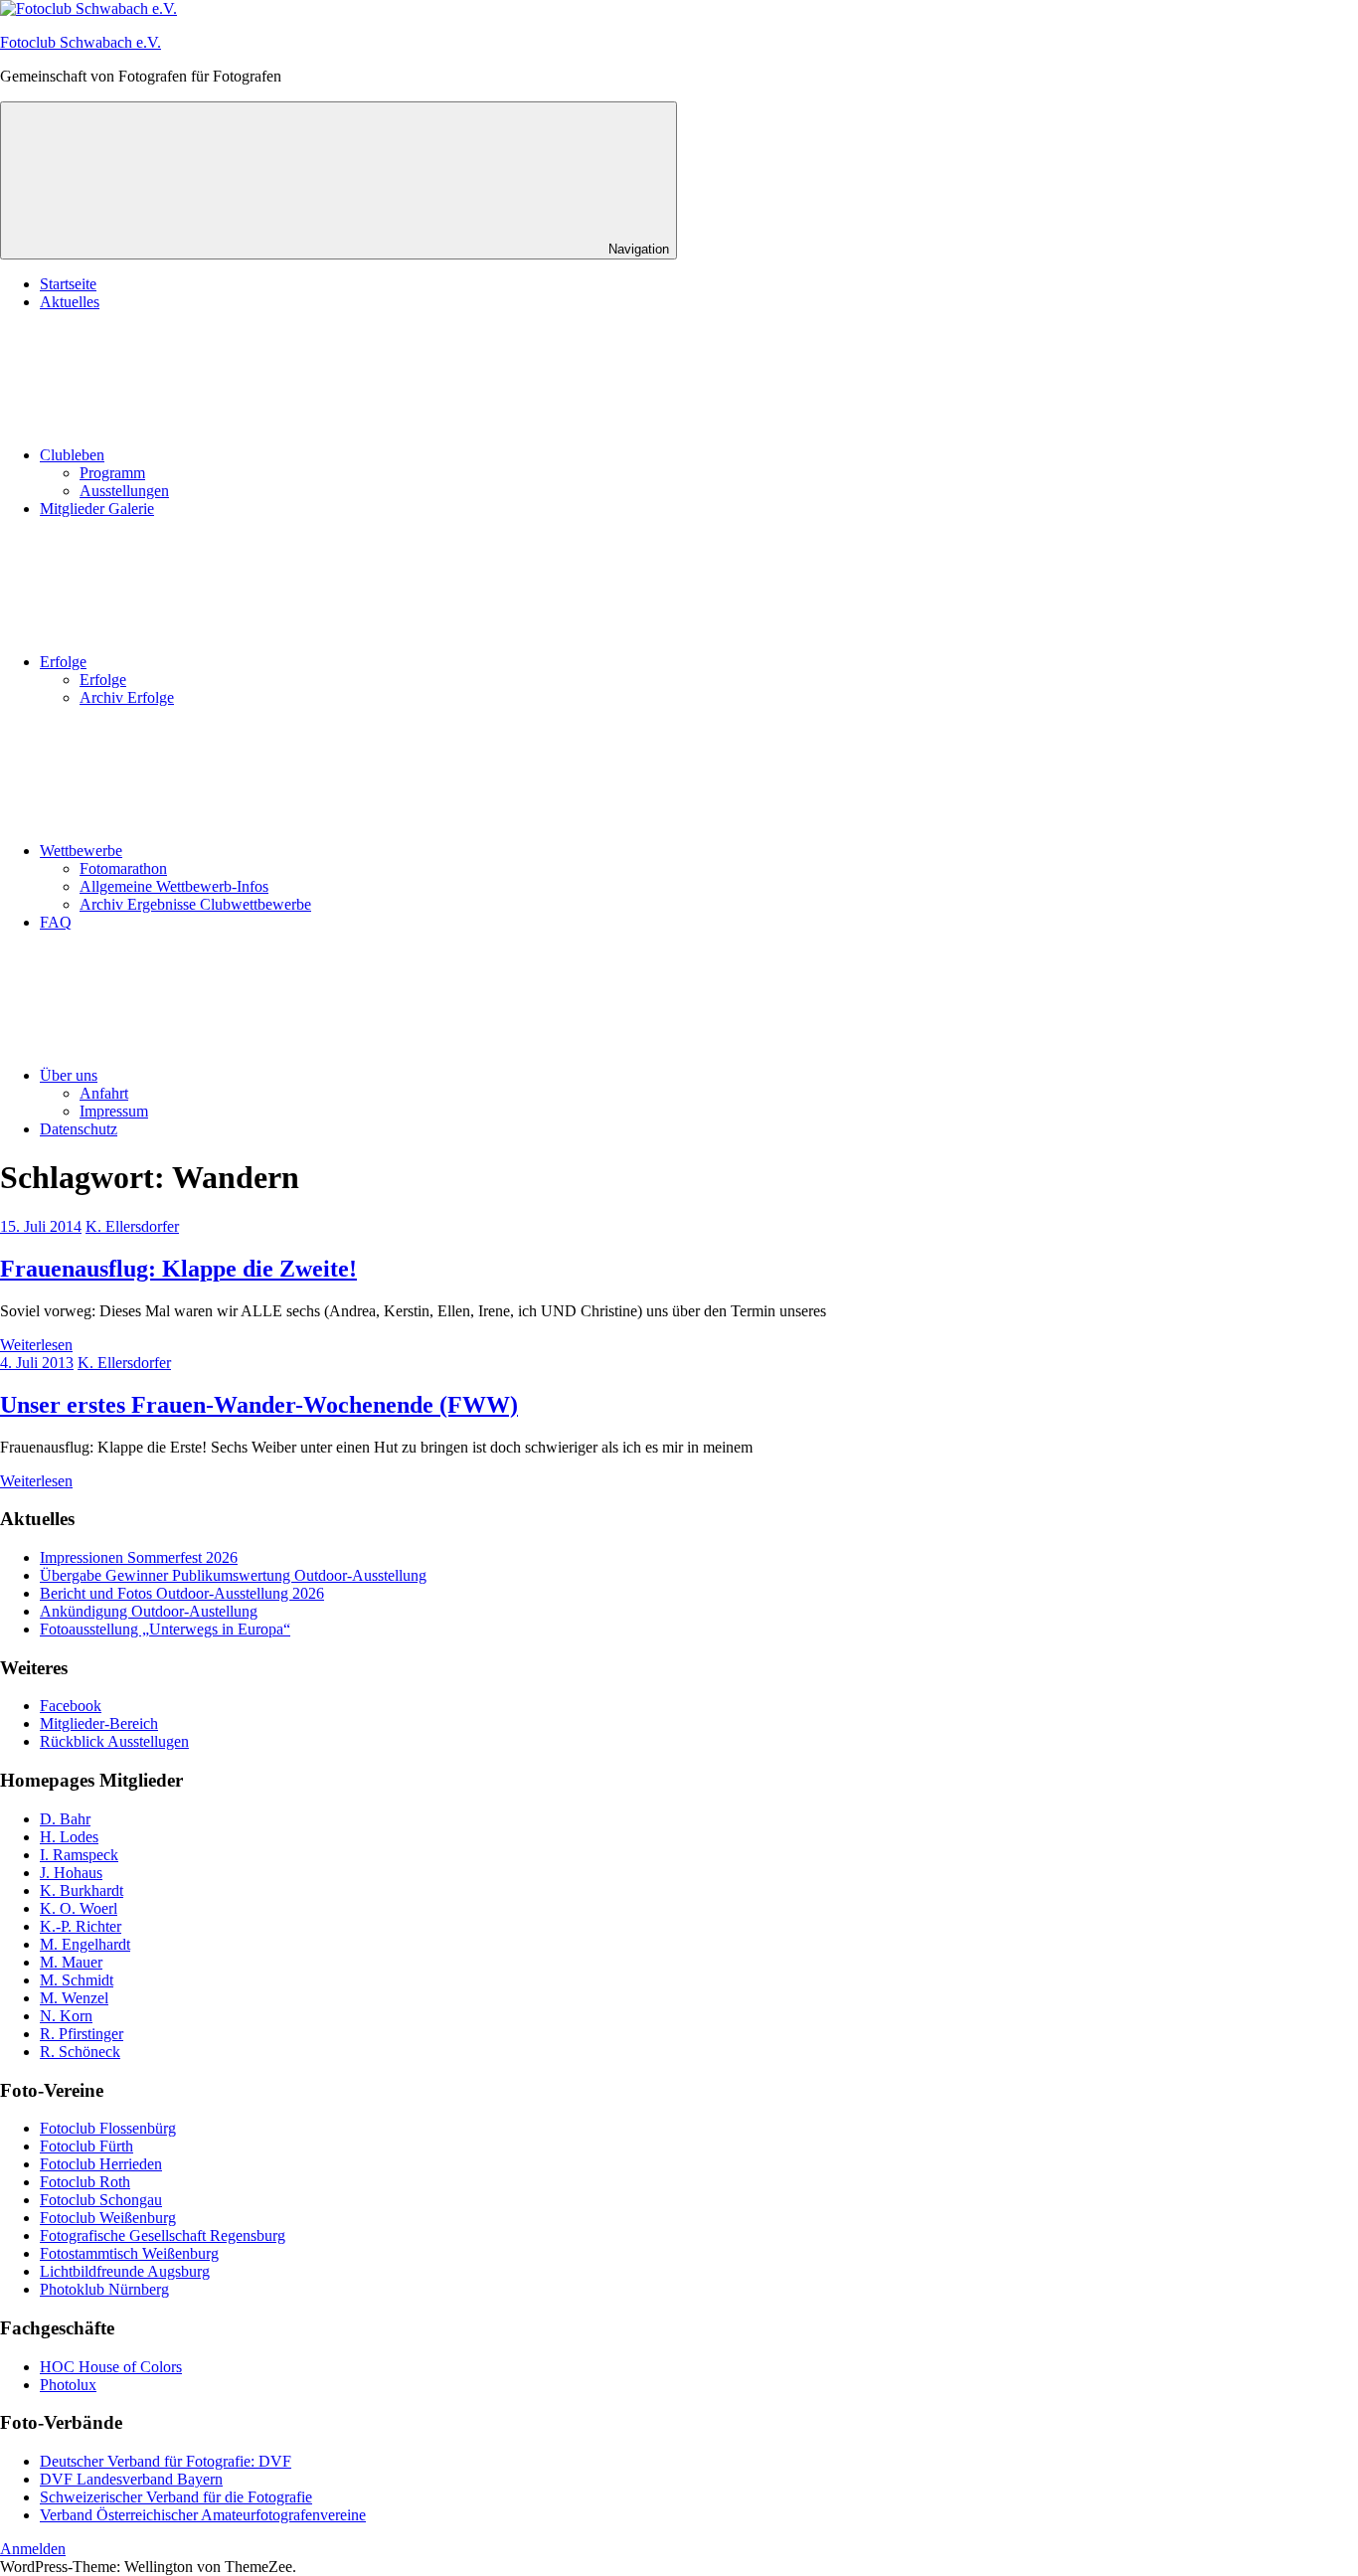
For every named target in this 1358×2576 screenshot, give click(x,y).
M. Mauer (71, 1962)
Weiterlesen (36, 1345)
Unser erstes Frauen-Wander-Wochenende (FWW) (259, 1405)
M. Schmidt (77, 1980)
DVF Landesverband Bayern (131, 2479)
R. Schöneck (80, 2052)
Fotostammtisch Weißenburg (129, 2253)
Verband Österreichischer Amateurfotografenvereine (203, 2515)
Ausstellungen (124, 491)
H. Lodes (69, 1837)
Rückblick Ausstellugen (114, 1741)
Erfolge (63, 662)
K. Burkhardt (82, 1890)
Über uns (69, 1075)
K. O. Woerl (79, 1908)
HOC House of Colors (111, 2367)
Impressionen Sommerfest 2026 (139, 1557)
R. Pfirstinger (82, 2034)
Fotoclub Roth (85, 2182)
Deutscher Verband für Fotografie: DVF (166, 2461)
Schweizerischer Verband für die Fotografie (176, 2497)
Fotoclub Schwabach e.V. (81, 42)
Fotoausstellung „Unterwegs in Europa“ (165, 1629)
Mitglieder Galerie (97, 509)
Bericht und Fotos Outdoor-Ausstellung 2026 (182, 1593)
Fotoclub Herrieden (101, 2164)
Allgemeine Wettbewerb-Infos (174, 886)
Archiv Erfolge (127, 697)
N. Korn (66, 2016)
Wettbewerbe (81, 851)
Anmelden (33, 2549)
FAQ (56, 922)
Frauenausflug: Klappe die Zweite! (178, 1269)
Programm (112, 473)
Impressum (114, 1111)
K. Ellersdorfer (132, 1226)
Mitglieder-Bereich (99, 1723)
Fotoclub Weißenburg (108, 2218)
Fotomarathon (123, 868)
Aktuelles (70, 302)
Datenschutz (79, 1129)
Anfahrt (104, 1093)
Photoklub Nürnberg (104, 2289)
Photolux (68, 2385)
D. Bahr (65, 1819)
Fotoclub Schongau (101, 2200)
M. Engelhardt (85, 1944)
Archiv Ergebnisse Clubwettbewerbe (195, 904)
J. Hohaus (71, 1873)
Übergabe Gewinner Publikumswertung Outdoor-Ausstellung (233, 1575)
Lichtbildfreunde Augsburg (125, 2271)
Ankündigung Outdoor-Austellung (149, 1611)
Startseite (68, 284)
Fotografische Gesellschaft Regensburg (163, 2235)
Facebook (71, 1706)
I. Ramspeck (79, 1855)
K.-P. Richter (81, 1926)
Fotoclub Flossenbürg (108, 2128)
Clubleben (72, 455)
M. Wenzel (74, 1998)
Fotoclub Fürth (86, 2146)
